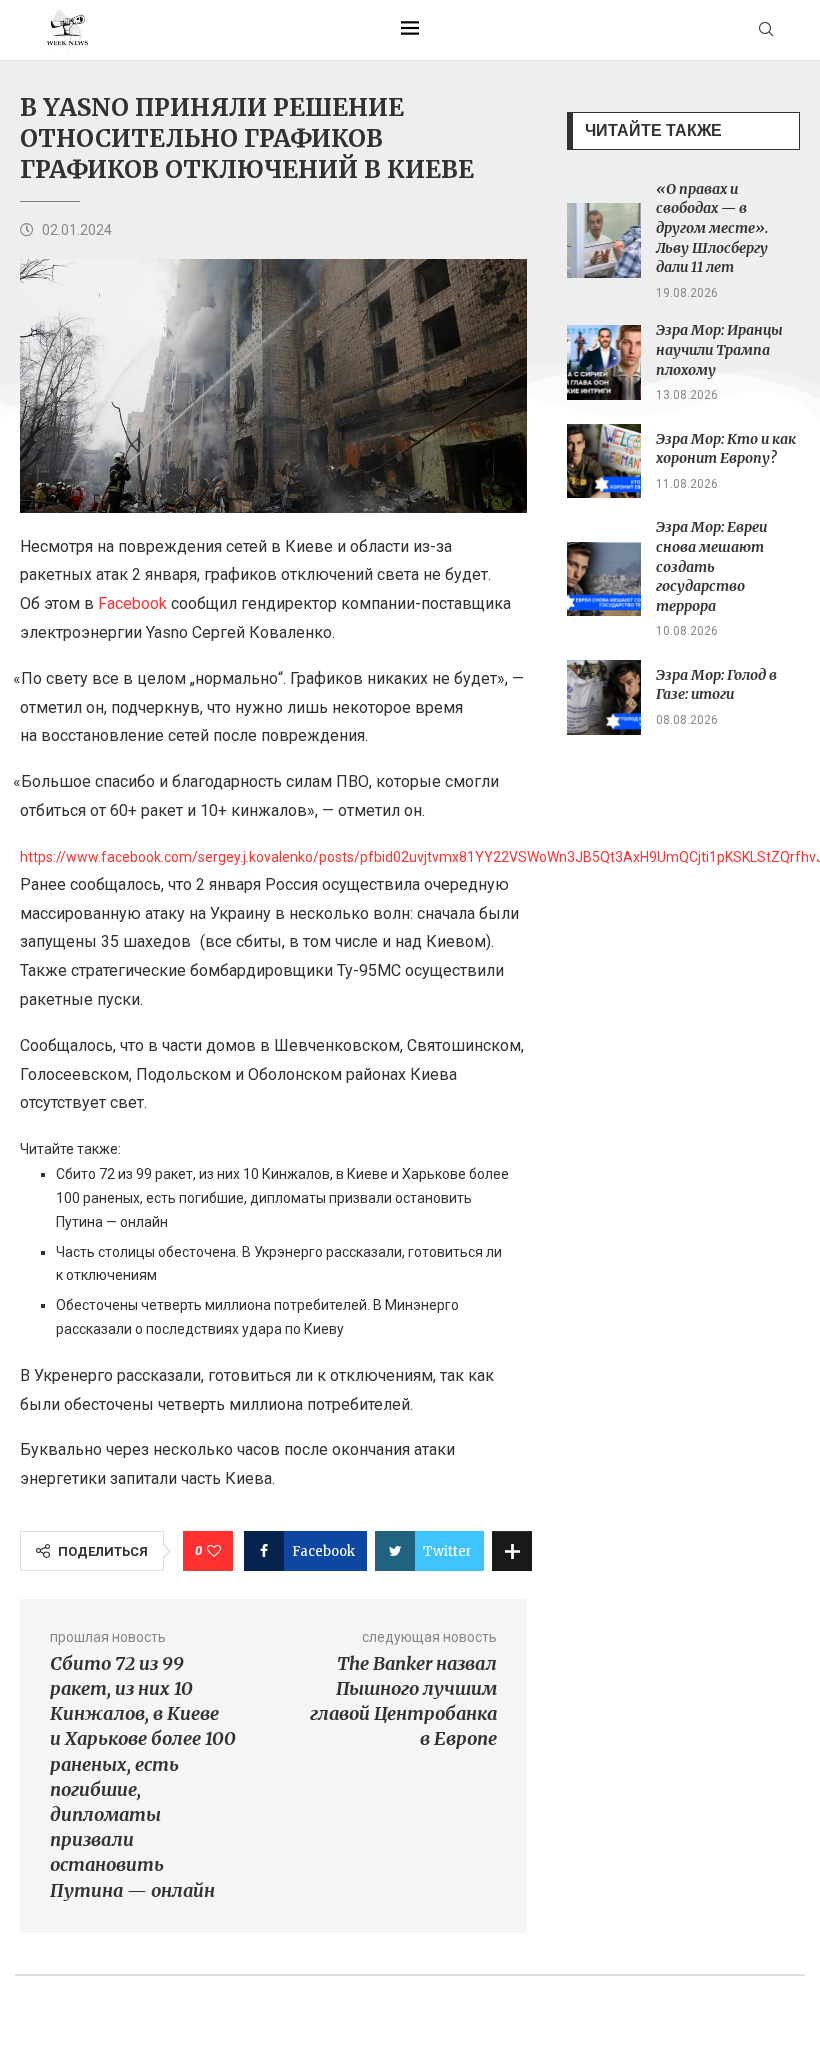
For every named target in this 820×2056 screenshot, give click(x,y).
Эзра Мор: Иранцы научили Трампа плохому (719, 349)
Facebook (132, 603)
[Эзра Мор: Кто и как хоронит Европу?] (604, 461)
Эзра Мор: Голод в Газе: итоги (716, 685)
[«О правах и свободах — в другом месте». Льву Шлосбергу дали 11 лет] (604, 240)
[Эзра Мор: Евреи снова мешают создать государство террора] (604, 579)
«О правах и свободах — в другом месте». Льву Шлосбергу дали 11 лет (712, 228)
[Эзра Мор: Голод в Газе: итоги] (604, 697)
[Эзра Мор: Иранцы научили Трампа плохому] (604, 362)
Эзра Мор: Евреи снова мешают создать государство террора (711, 566)
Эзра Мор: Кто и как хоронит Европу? (726, 449)
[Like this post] (214, 1551)
